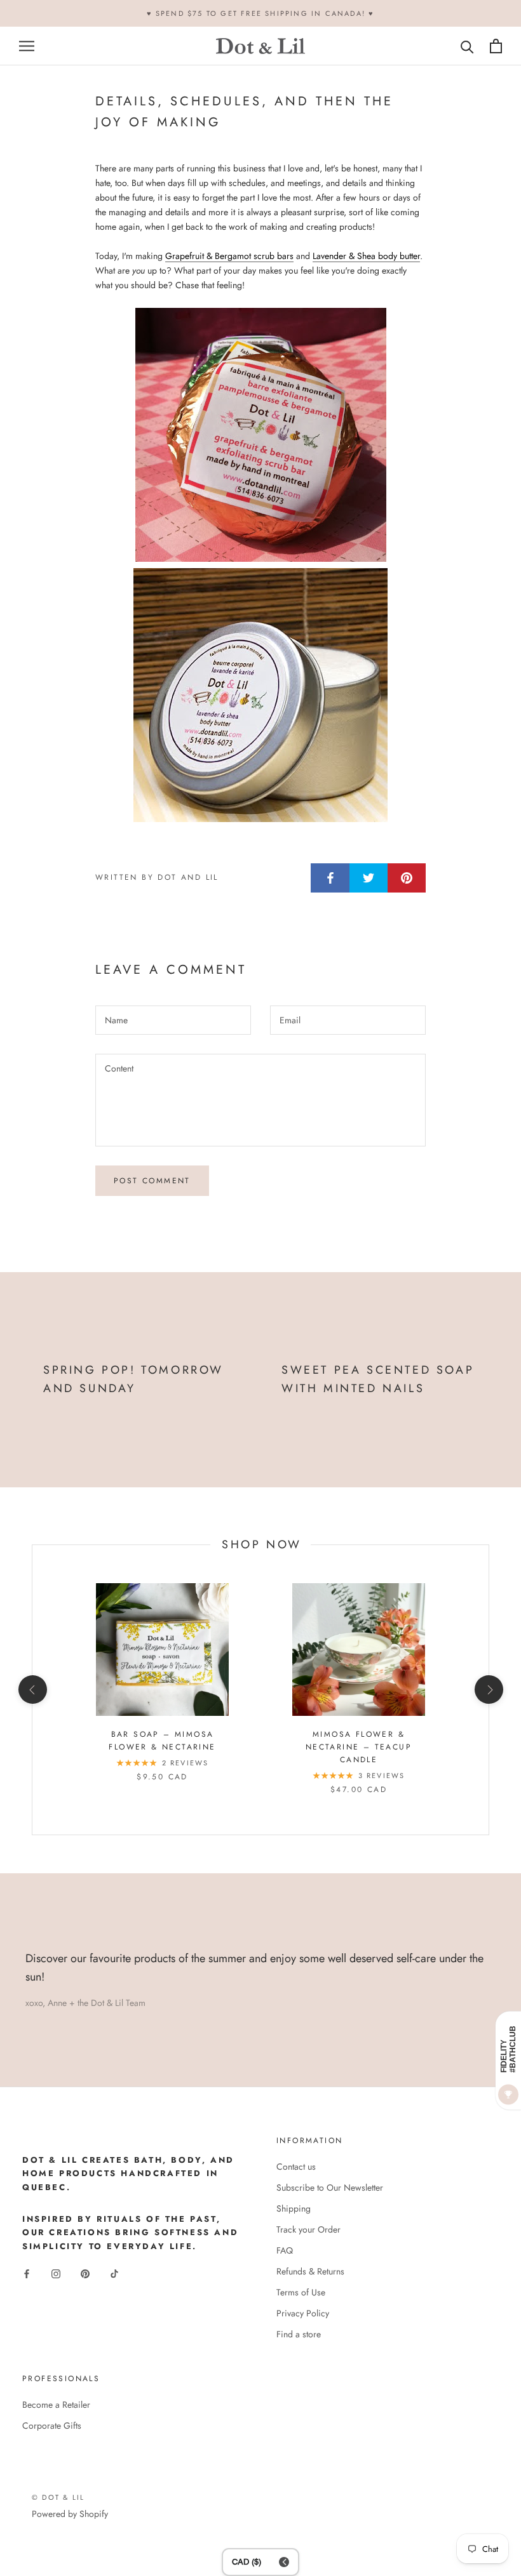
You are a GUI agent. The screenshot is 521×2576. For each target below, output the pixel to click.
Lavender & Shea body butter (366, 256)
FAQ (285, 2250)
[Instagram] (56, 2273)
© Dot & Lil (58, 2497)
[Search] (467, 46)
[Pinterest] (85, 2273)
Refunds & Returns (310, 2271)
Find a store (299, 2334)
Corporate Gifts (52, 2426)
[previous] (32, 1690)
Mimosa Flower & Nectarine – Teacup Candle (359, 1747)
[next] (488, 1690)
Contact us (296, 2167)
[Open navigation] (27, 46)
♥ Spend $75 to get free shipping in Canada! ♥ (261, 13)
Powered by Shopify (70, 2514)
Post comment (152, 1181)
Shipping (294, 2208)
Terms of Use (301, 2292)
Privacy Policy (303, 2313)
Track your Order (308, 2229)
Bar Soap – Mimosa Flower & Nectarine (162, 1741)
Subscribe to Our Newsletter (330, 2188)
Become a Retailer (56, 2405)
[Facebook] (27, 2273)
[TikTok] (114, 2273)
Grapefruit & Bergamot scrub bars (229, 256)
